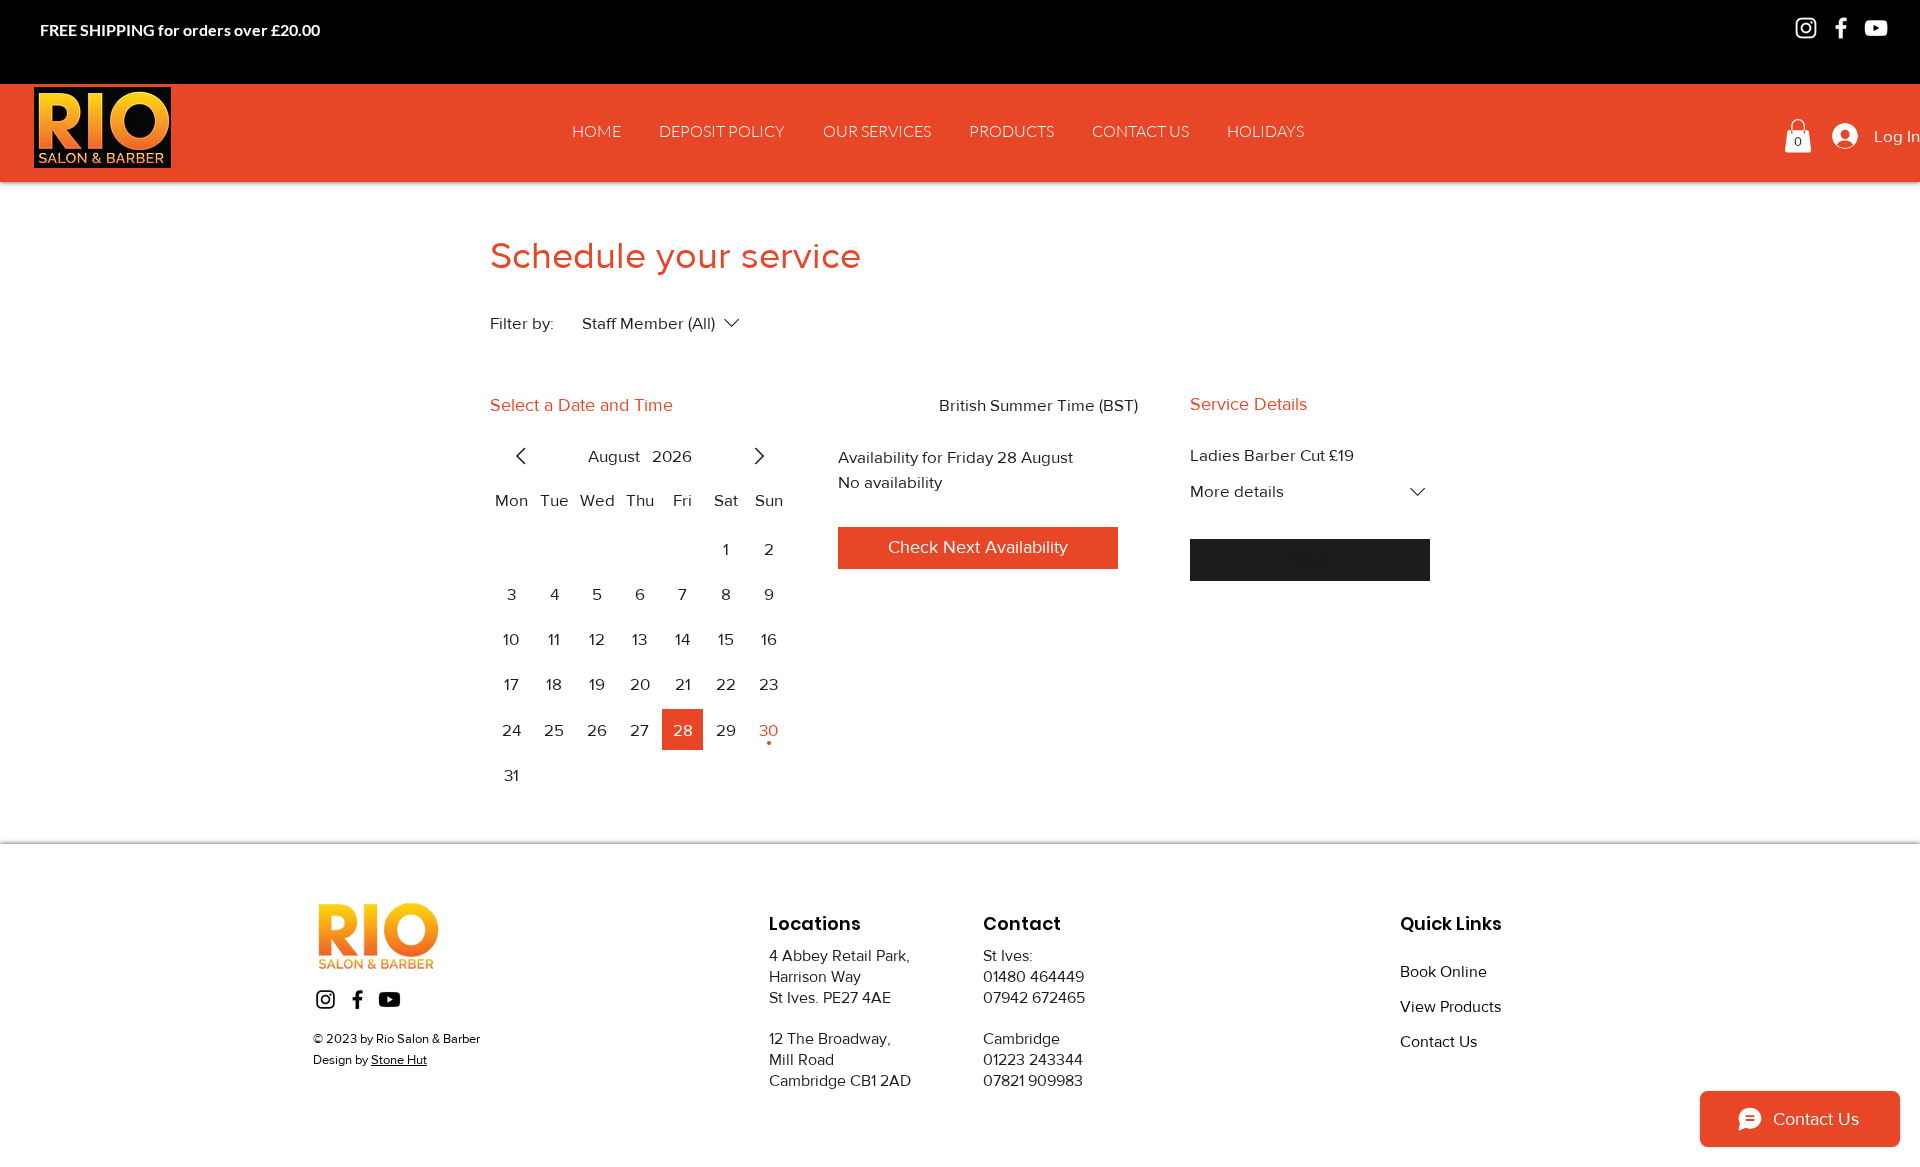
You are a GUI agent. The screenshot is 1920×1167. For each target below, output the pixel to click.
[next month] (759, 456)
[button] (877, 131)
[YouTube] (1876, 28)
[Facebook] (1841, 28)
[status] (1038, 405)
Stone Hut (399, 1059)
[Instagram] (1806, 28)
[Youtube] (389, 999)
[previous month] (521, 456)
